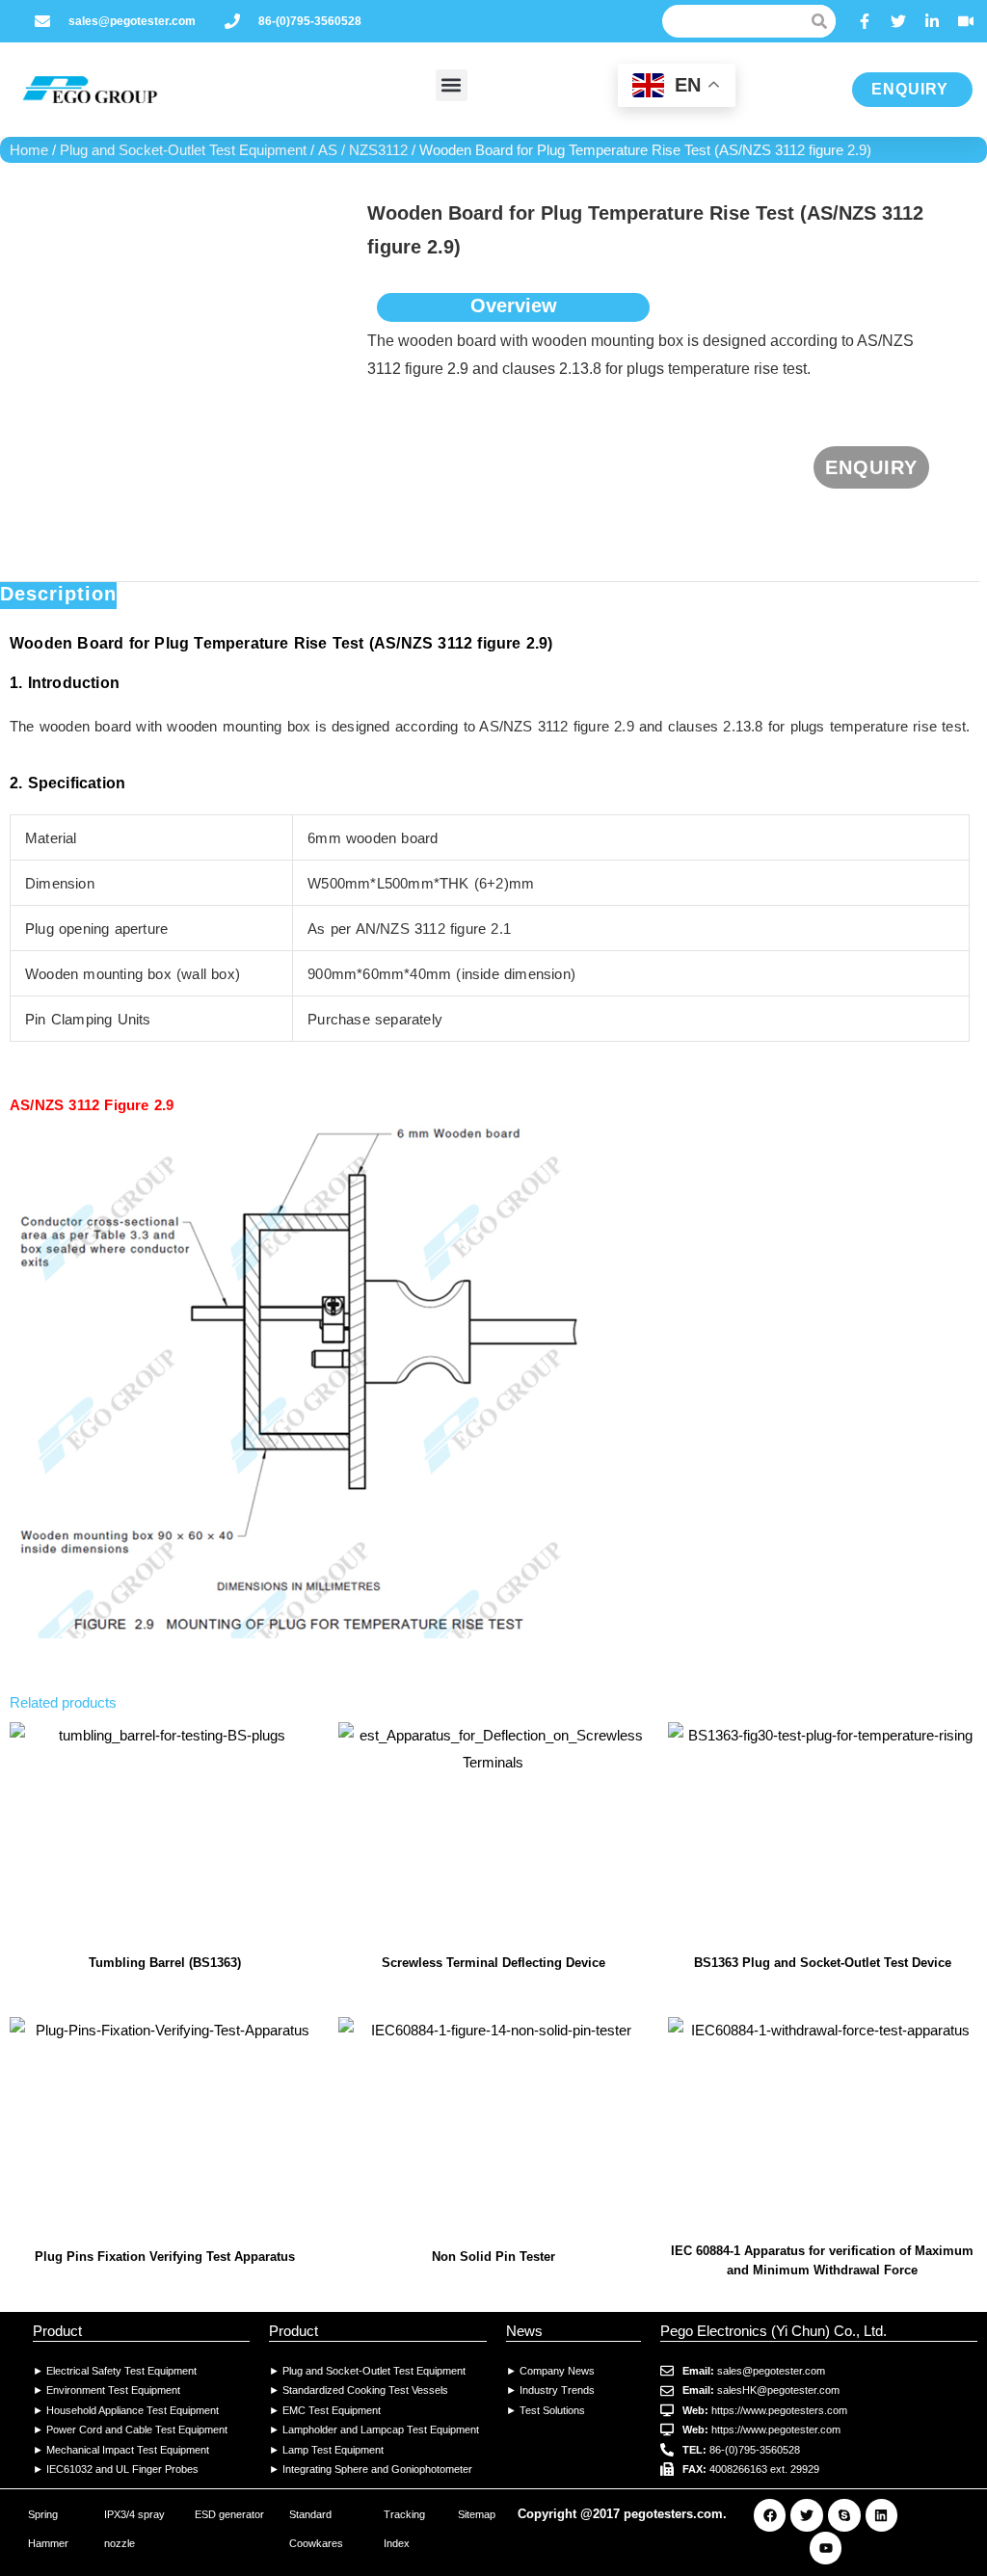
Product (57, 2331)
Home (29, 150)
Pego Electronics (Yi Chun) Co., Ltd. (774, 2331)
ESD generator (229, 2514)
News (524, 2331)
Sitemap (477, 2514)
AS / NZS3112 (363, 150)
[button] (452, 85)
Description (58, 594)
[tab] (58, 596)
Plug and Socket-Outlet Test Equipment (183, 150)
